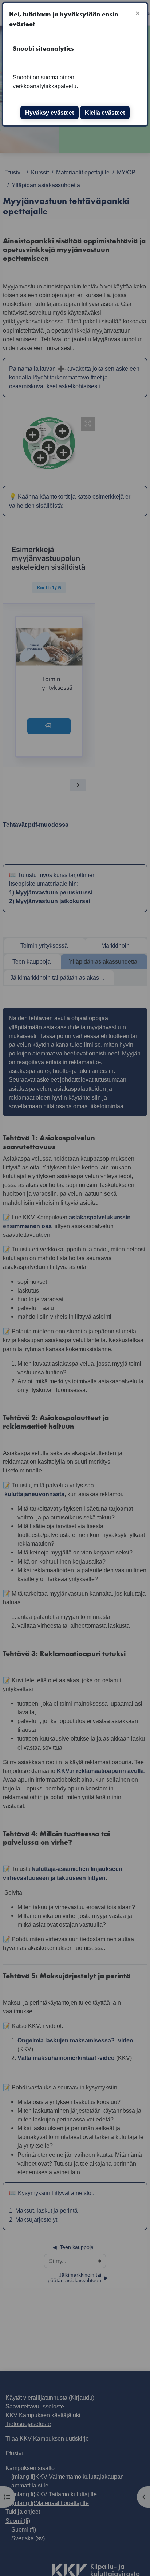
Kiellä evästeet (105, 113)
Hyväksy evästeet (50, 113)
